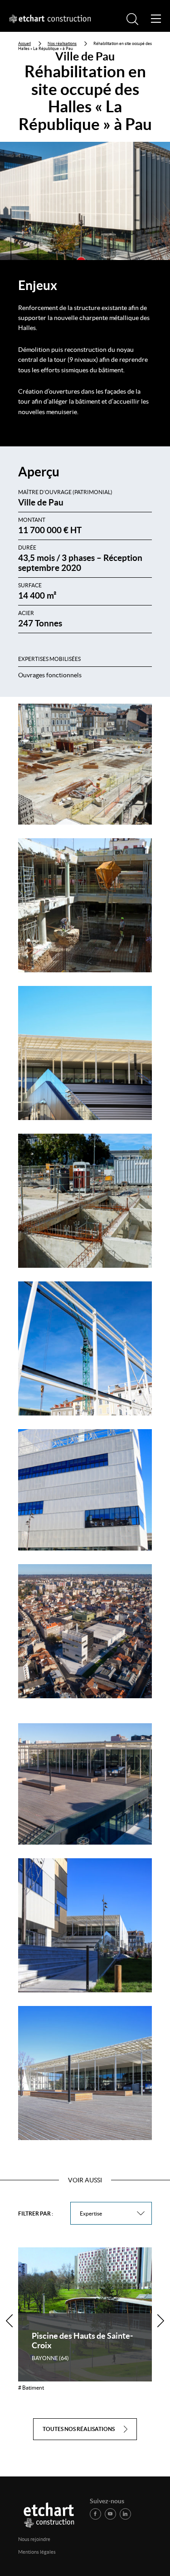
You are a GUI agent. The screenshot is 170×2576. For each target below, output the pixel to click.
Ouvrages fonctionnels (50, 675)
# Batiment (31, 2388)
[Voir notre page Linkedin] (125, 2514)
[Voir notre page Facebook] (95, 2514)
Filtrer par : (36, 2213)
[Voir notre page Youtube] (110, 2514)
